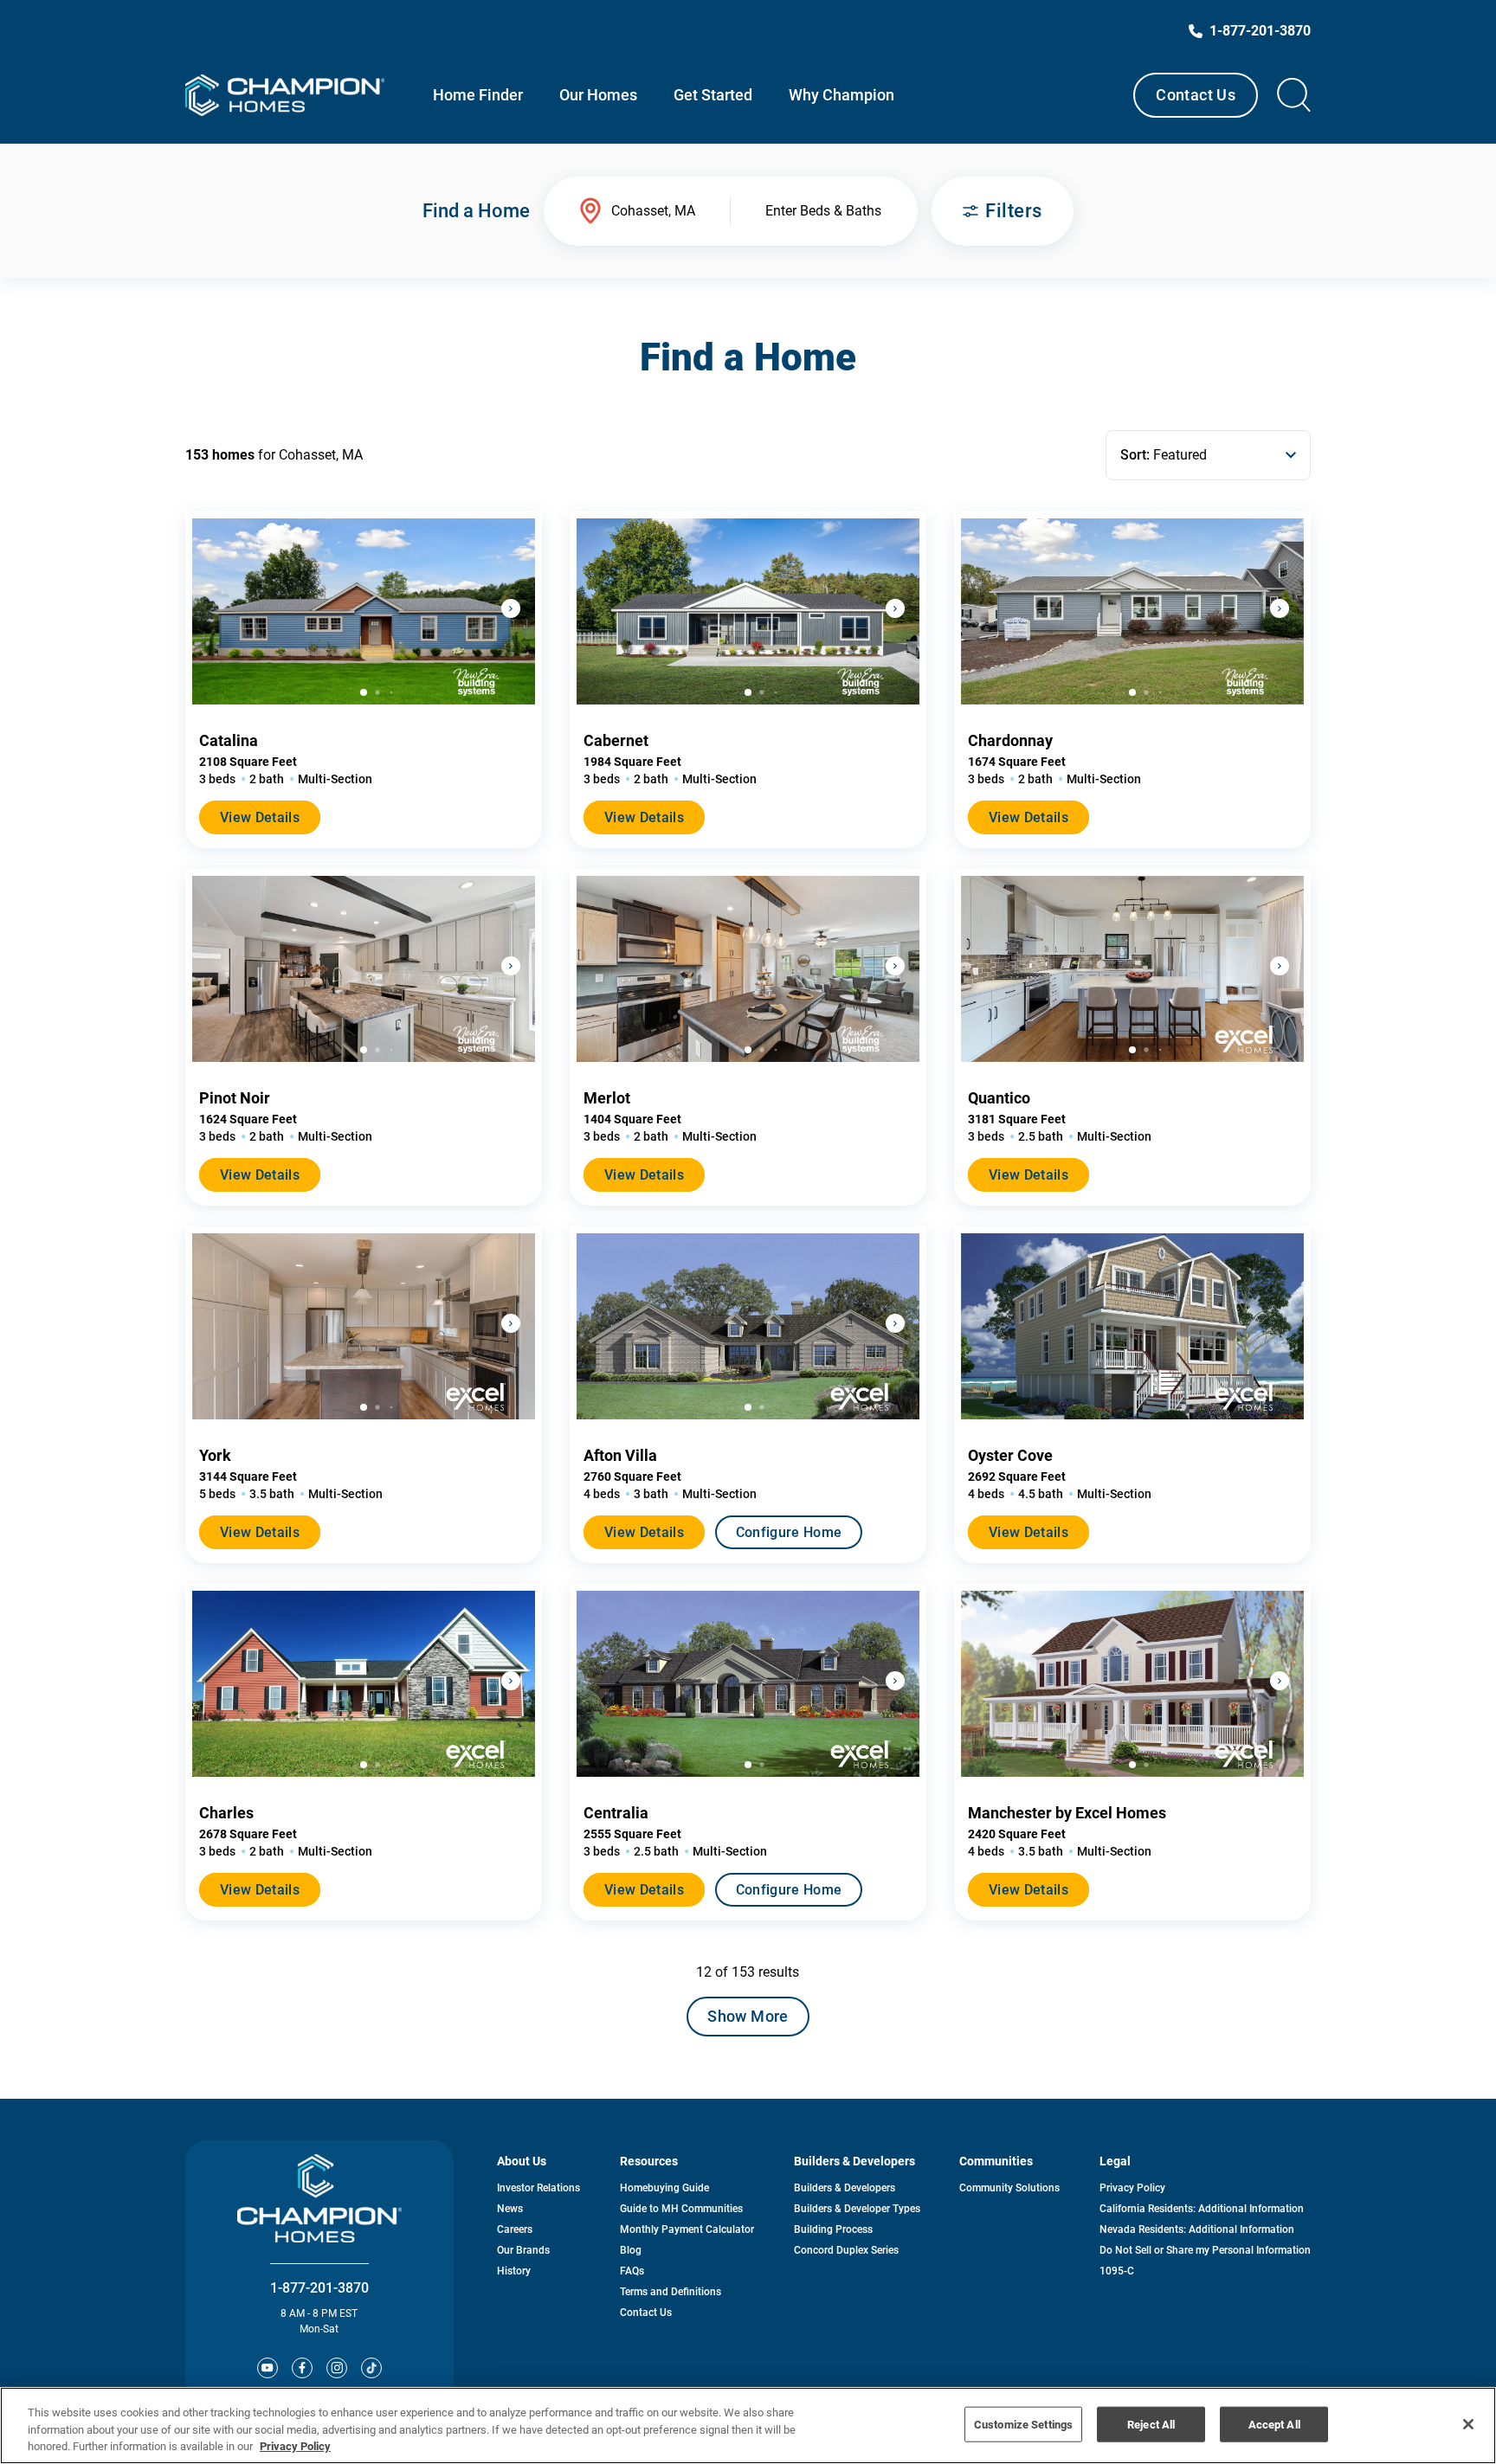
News (510, 2209)
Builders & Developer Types (857, 2209)
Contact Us (1196, 95)
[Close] (1468, 2424)
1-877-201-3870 (319, 2288)
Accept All (1274, 2424)
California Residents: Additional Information (1202, 2209)
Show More (748, 2016)
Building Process (833, 2229)
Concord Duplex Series (846, 2250)
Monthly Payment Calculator (687, 2229)
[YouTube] (268, 2368)
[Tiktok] (371, 2368)
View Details (260, 817)
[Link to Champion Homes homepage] (285, 95)
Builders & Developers (845, 2188)
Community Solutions (1009, 2188)
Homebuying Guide (664, 2188)
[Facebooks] (302, 2368)
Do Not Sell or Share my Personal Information (1205, 2250)
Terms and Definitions (671, 2292)
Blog (631, 2250)
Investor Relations (538, 2188)
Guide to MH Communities (681, 2209)
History (514, 2271)
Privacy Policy (1132, 2188)
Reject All (1151, 2424)
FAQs (632, 2271)
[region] (748, 2425)
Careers (515, 2229)
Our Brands (523, 2250)
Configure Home (789, 1532)
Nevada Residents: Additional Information (1197, 2229)
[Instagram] (337, 2368)
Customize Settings (1023, 2424)
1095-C (1117, 2271)
